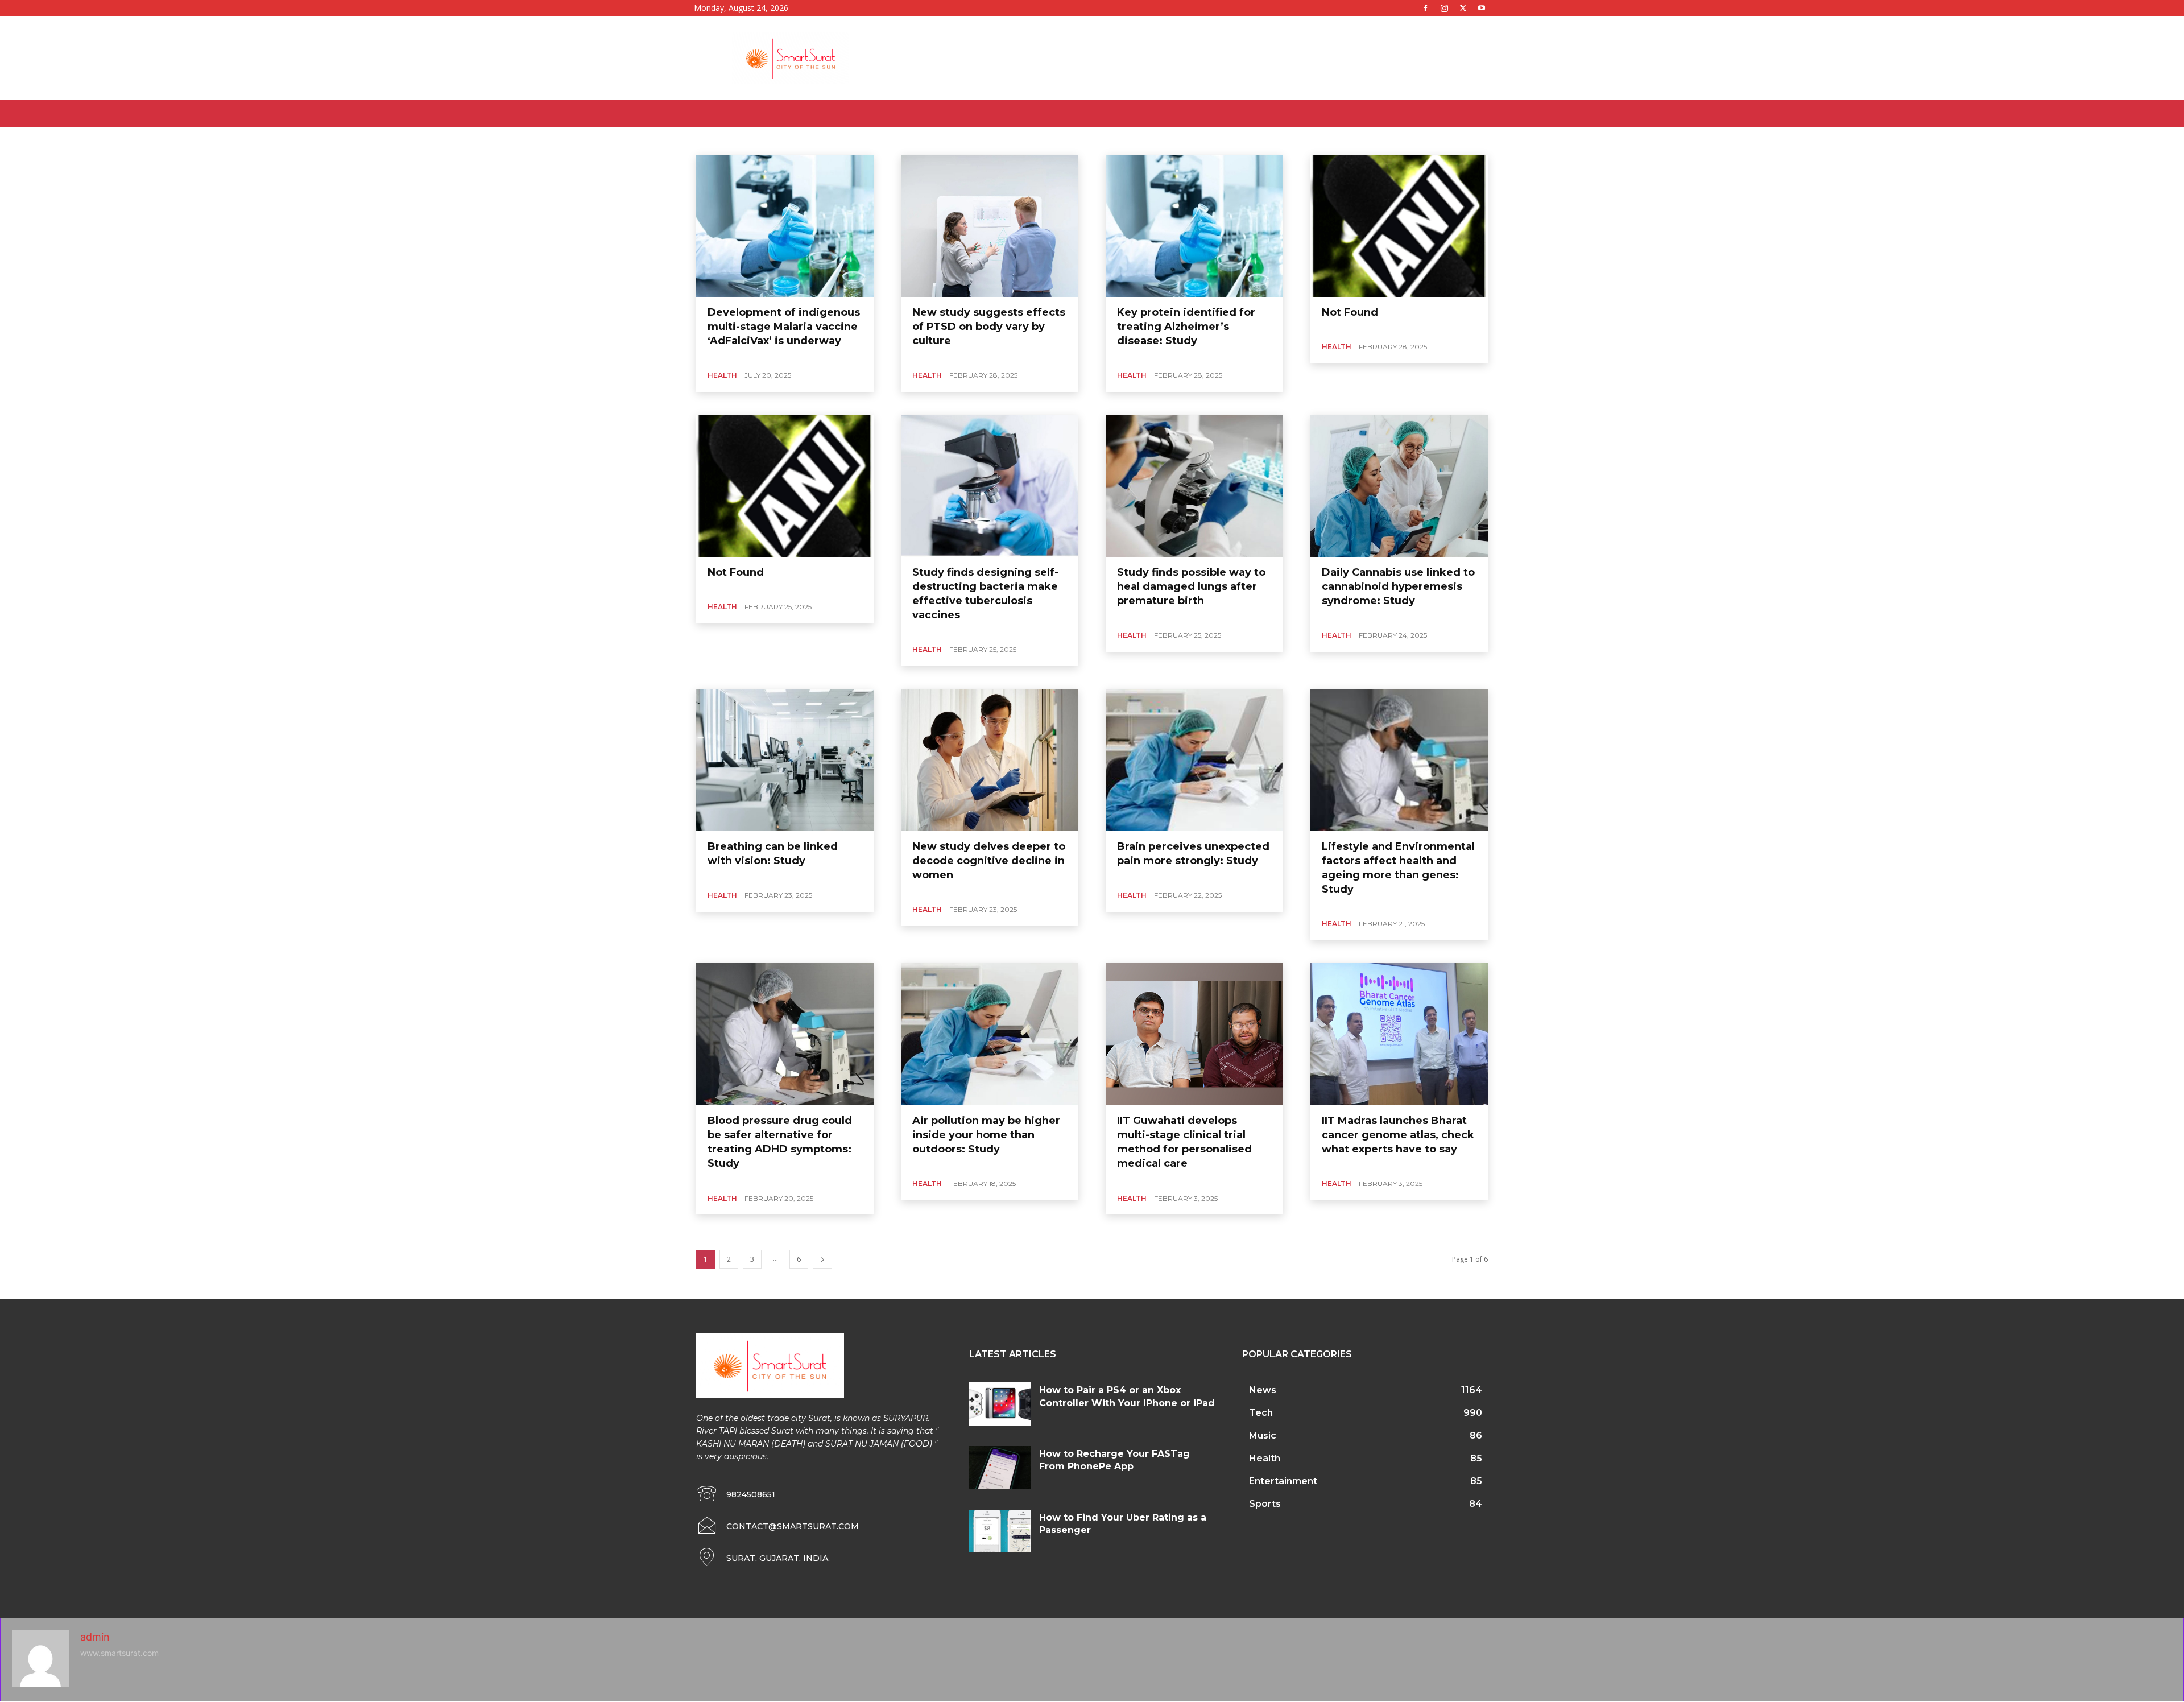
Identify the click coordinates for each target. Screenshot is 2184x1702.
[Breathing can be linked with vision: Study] (785, 760)
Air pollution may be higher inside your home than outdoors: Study (986, 1135)
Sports (916, 140)
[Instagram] (1444, 8)
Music (834, 140)
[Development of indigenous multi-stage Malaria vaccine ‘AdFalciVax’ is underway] (785, 226)
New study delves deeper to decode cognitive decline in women (989, 861)
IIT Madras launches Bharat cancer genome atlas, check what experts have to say (1398, 1135)
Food (774, 140)
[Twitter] (1463, 8)
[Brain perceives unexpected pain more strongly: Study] (1194, 760)
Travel (975, 140)
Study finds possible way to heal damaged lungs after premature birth (1191, 586)
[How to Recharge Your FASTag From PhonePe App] (1000, 1468)
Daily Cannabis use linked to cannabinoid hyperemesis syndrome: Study (1398, 586)
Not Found (1350, 312)
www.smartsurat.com (119, 1653)
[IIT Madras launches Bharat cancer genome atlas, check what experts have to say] (1399, 1034)
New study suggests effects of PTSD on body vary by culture (989, 327)
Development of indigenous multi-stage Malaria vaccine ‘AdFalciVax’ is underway (784, 327)
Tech (946, 140)
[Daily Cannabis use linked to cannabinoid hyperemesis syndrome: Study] (1399, 486)
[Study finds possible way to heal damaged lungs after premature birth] (1194, 486)
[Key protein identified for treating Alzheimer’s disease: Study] (1194, 226)
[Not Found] (1399, 226)
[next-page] (822, 1259)
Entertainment (732, 140)
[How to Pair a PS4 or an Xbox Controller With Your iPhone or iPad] (1000, 1404)
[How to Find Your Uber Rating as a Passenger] (1000, 1531)
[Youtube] (1482, 8)
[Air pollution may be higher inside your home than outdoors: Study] (990, 1034)
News (863, 140)
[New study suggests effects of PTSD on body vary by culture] (990, 226)
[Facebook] (1425, 8)
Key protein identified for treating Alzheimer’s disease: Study (1186, 327)
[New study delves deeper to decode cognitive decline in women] (990, 760)
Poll (889, 140)
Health (803, 140)
